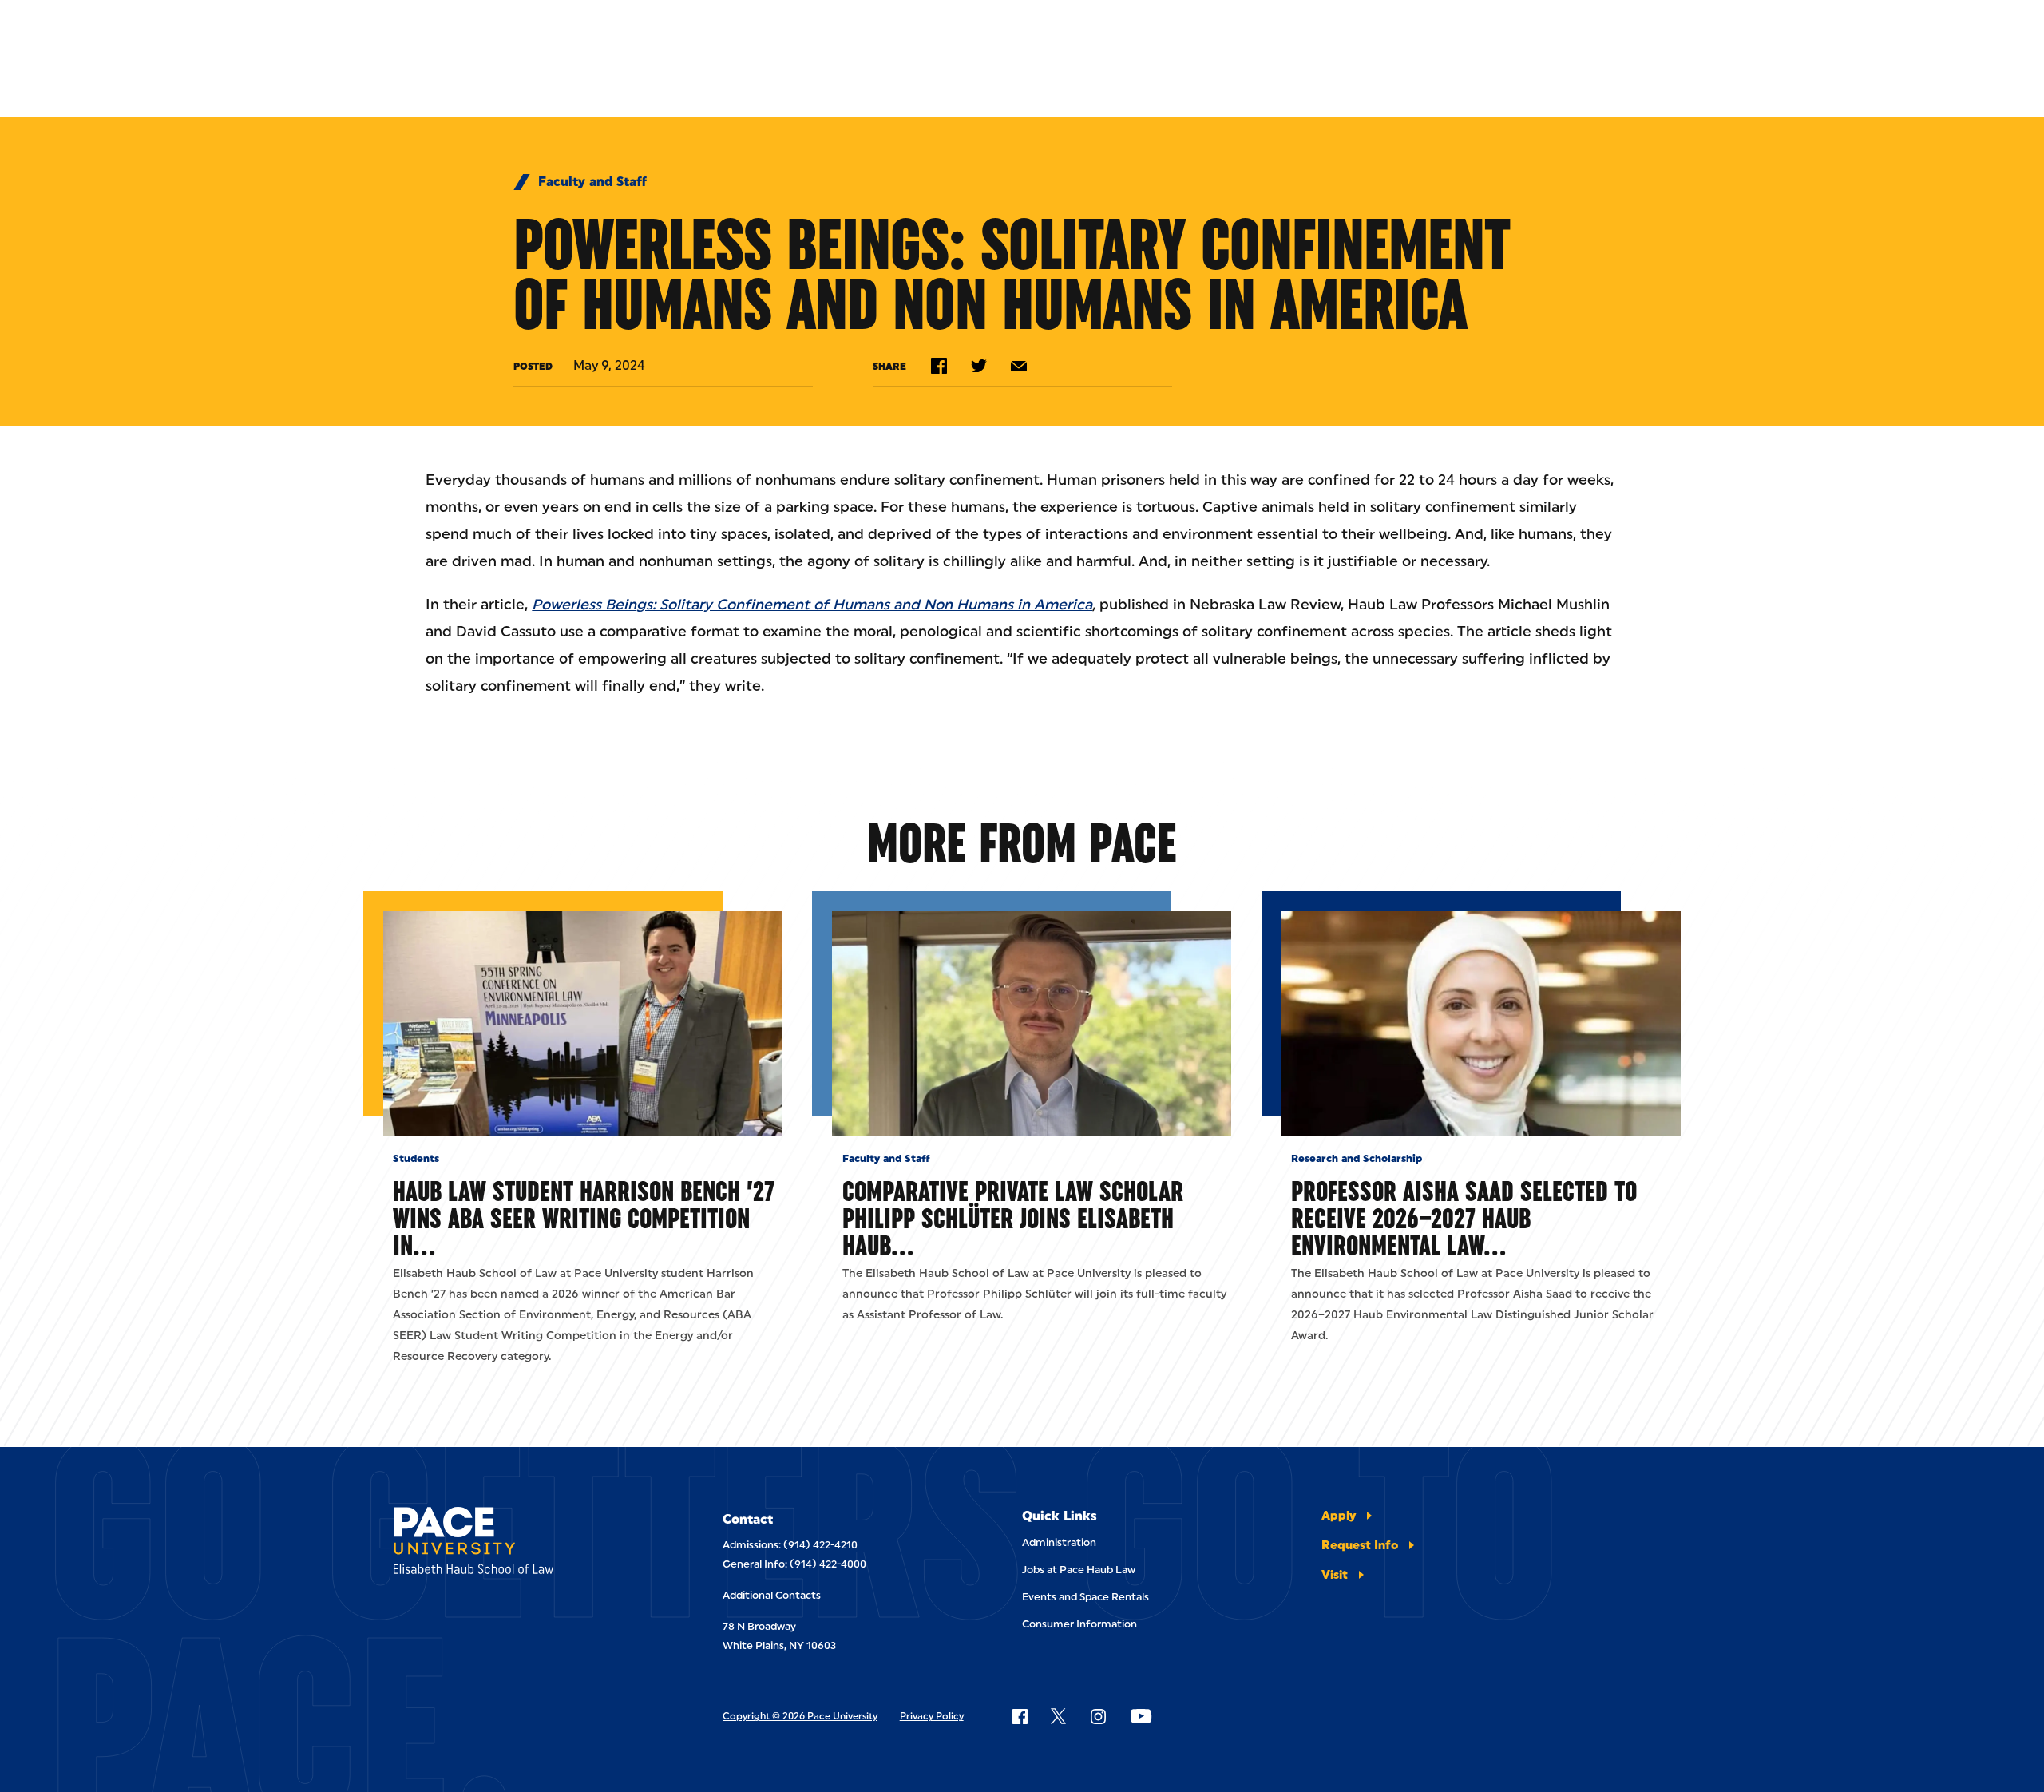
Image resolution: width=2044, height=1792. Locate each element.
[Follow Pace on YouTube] (1141, 1716)
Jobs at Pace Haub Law (1079, 1570)
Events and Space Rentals (1085, 1597)
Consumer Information (1079, 1624)
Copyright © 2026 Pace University (800, 1716)
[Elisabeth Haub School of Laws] (513, 1543)
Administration (1059, 1542)
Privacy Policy (932, 1716)
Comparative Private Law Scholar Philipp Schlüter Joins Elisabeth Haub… (1013, 1218)
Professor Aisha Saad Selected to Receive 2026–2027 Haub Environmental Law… (1464, 1218)
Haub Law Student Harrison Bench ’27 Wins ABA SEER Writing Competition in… (584, 1218)
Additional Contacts (772, 1595)
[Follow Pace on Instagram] (1098, 1716)
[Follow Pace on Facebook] (1020, 1716)
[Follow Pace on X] (1058, 1716)
